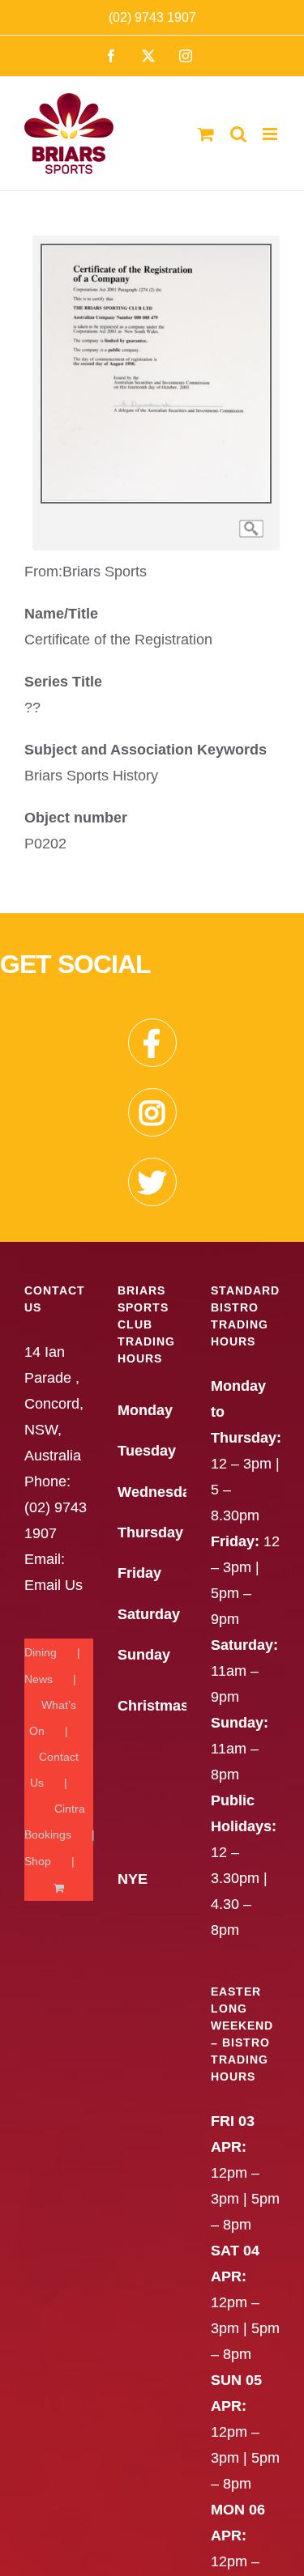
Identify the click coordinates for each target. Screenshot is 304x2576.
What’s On (53, 1718)
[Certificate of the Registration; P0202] (156, 244)
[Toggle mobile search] (238, 134)
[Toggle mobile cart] (206, 134)
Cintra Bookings (55, 1821)
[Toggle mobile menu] (271, 134)
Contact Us (54, 1770)
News (39, 1679)
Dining (41, 1652)
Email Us (54, 1585)
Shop (38, 1861)
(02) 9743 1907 (152, 17)
